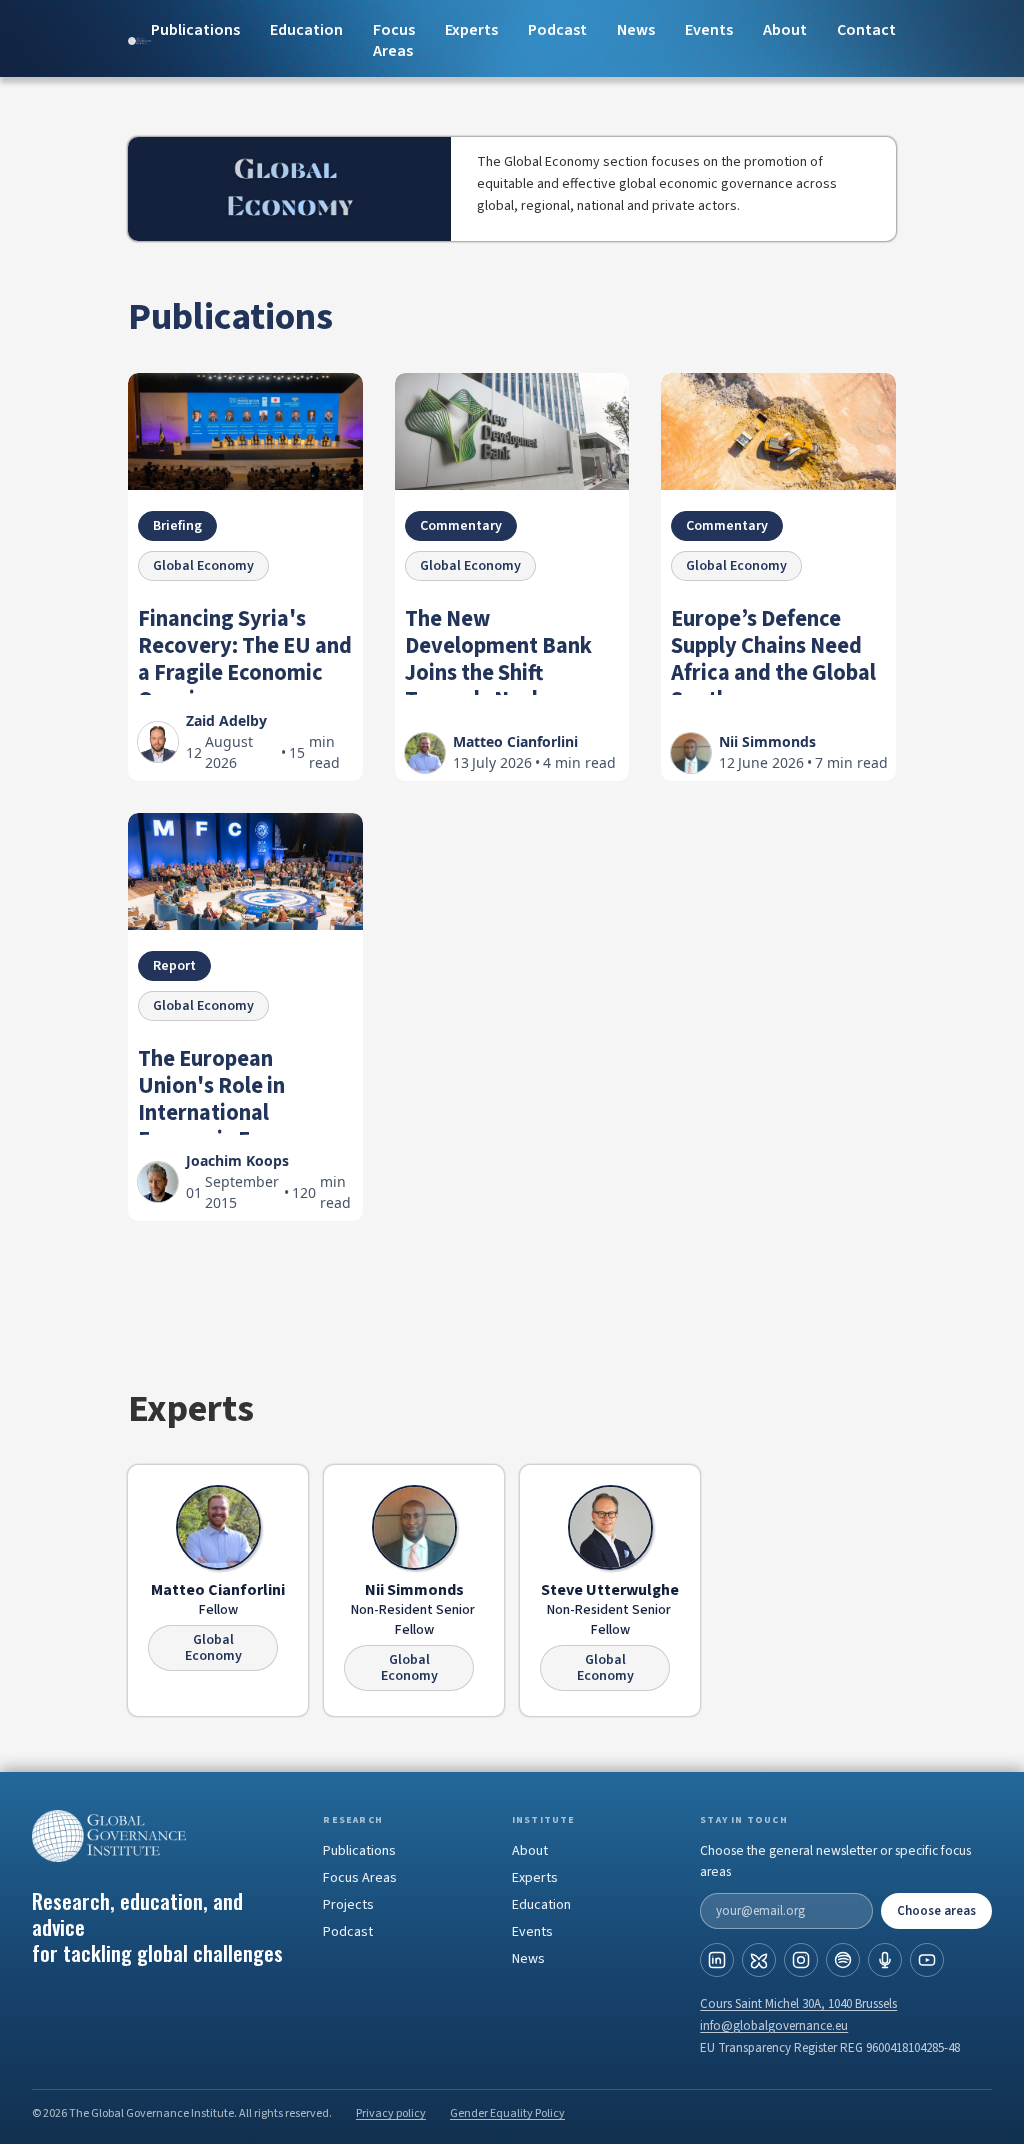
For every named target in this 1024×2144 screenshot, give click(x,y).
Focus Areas (394, 40)
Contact (866, 30)
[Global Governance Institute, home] (160, 1836)
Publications (195, 30)
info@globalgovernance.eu (774, 2026)
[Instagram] (801, 1960)
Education (306, 30)
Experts (535, 1878)
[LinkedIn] (717, 1960)
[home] (139, 41)
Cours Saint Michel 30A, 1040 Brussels (798, 2004)
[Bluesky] (759, 1960)
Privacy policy (391, 2113)
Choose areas (936, 1911)
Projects (348, 1905)
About (785, 30)
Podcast (557, 30)
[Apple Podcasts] (885, 1960)
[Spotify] (843, 1960)
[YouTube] (927, 1960)
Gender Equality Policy (507, 2113)
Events (709, 30)
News (636, 30)
